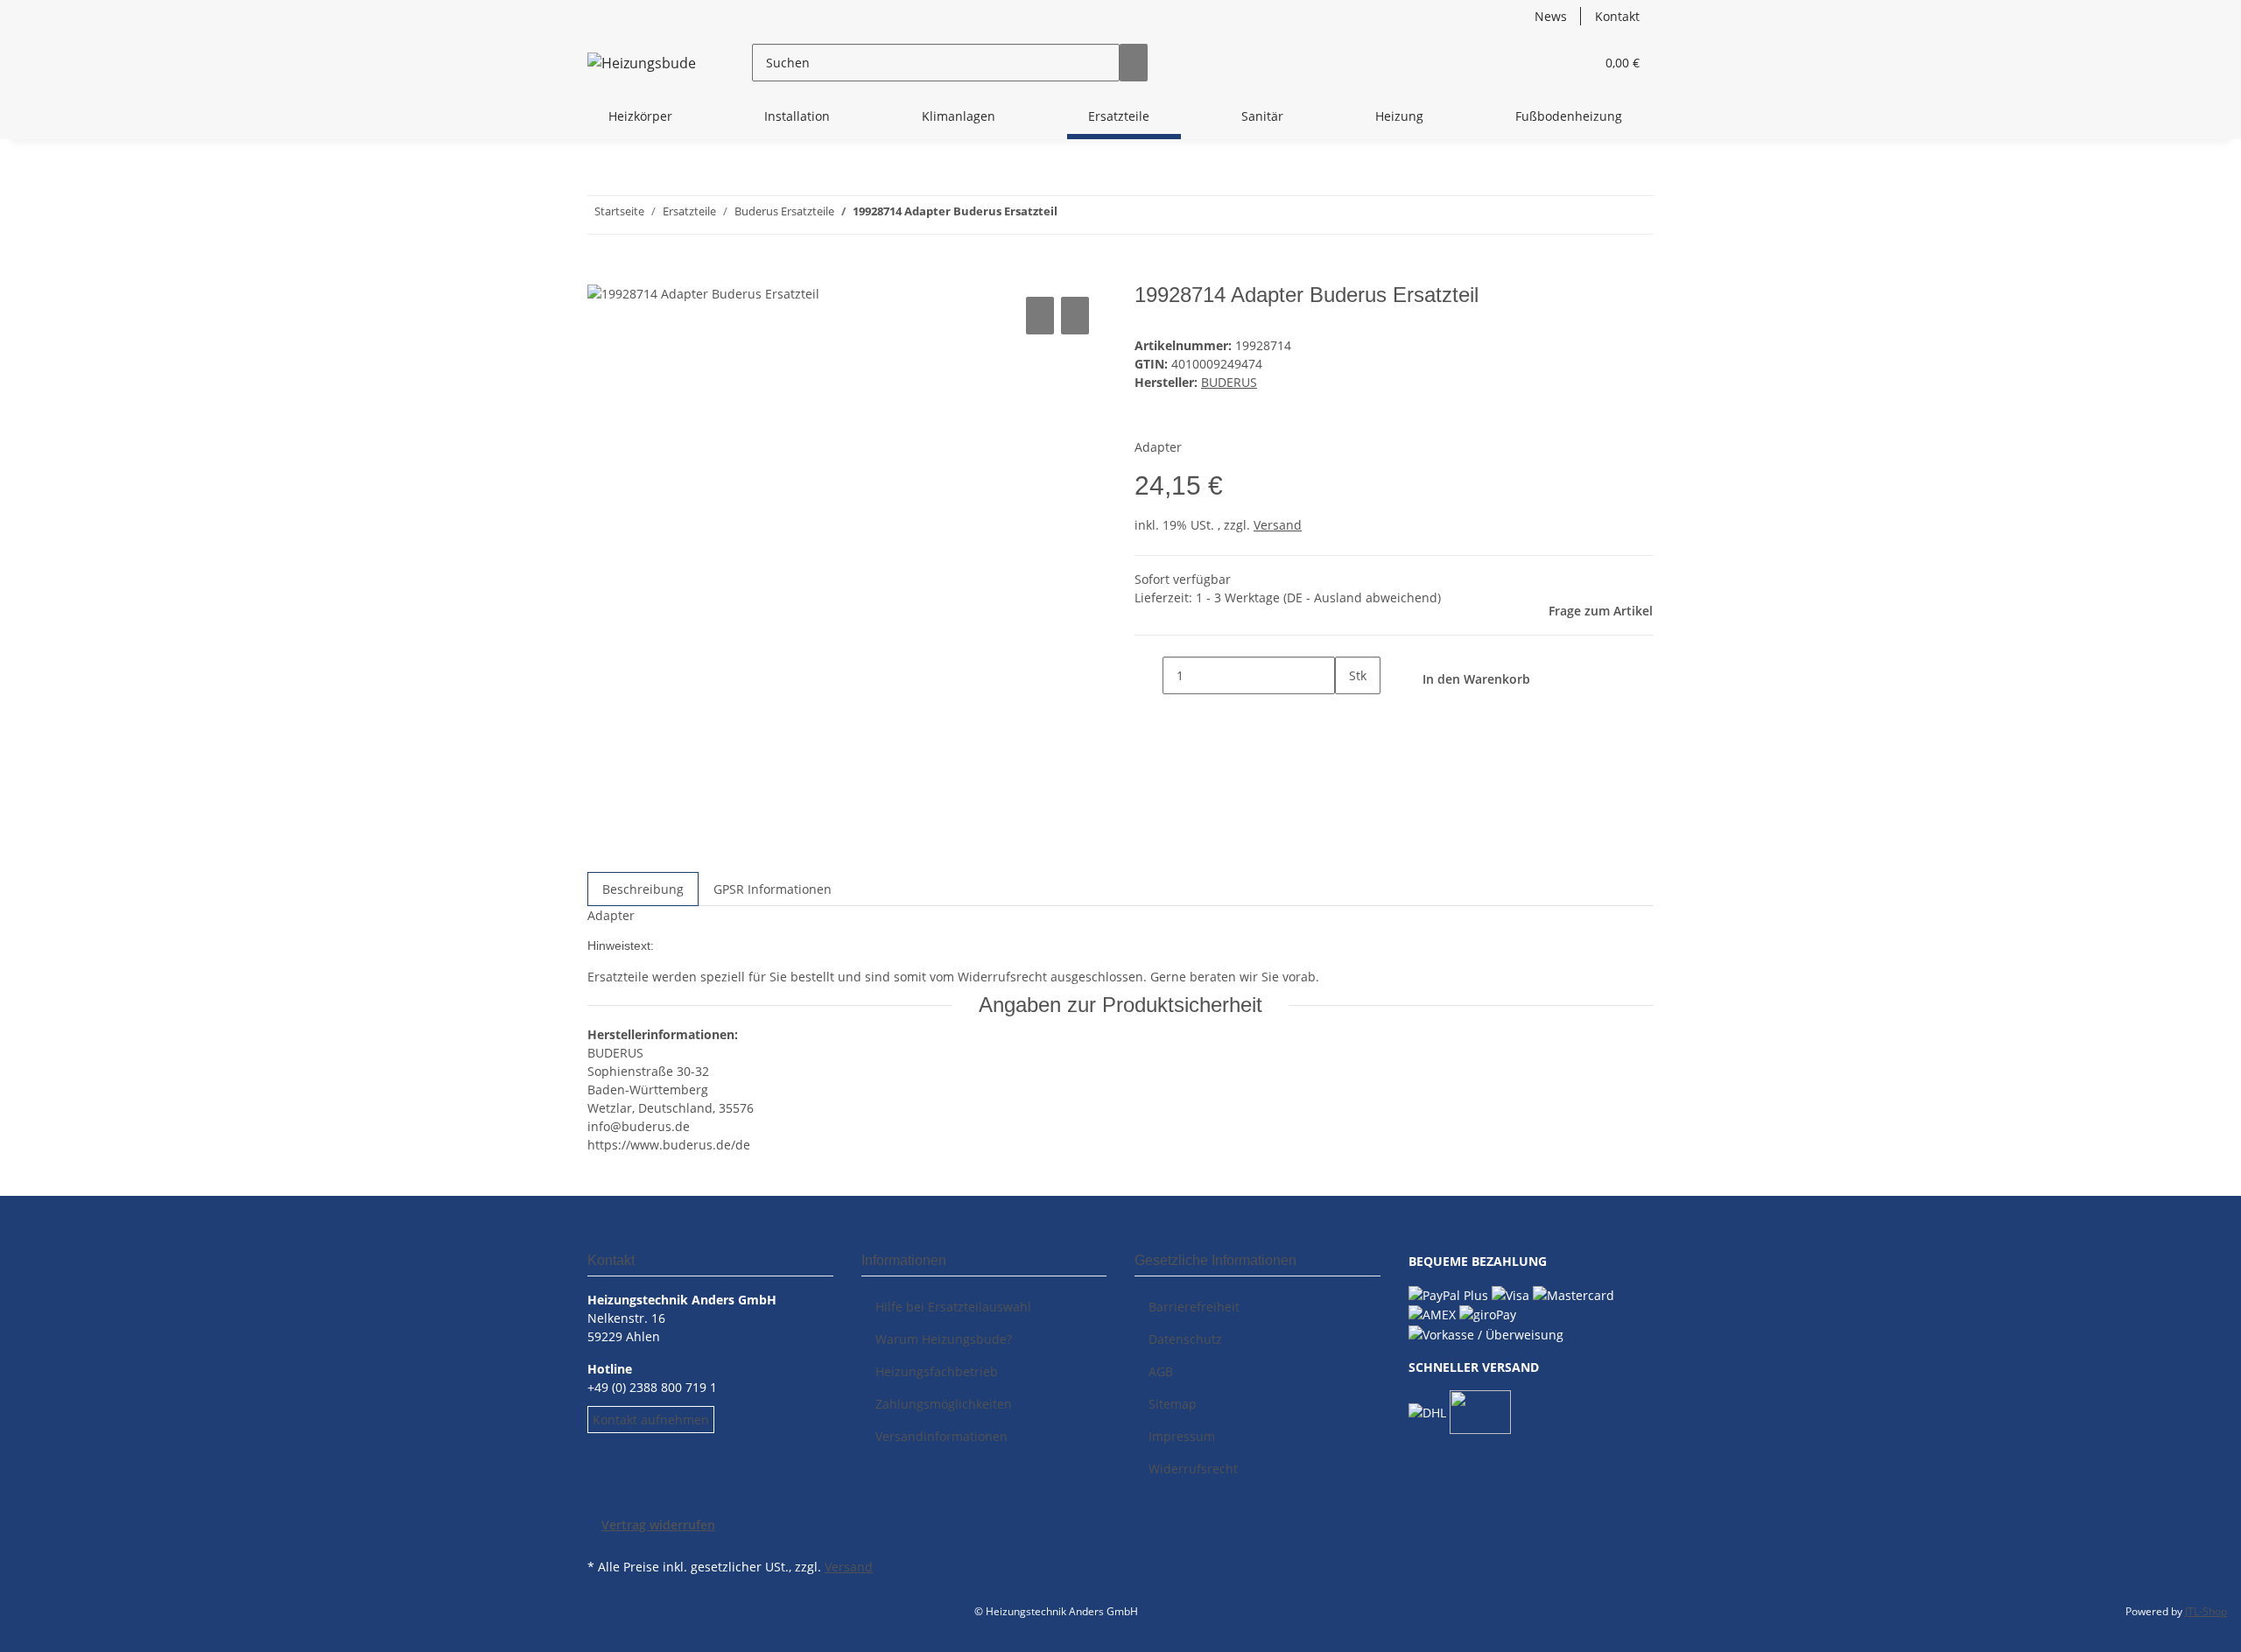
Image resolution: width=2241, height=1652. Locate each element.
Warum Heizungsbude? (944, 1339)
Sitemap (1173, 1404)
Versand (1278, 525)
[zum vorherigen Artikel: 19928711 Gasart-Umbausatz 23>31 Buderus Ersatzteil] (1103, 215)
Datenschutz (1185, 1339)
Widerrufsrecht (1193, 1469)
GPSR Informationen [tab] (773, 889)
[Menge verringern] (1149, 675)
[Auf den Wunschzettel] (1075, 316)
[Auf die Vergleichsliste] (1040, 316)
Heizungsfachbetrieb (937, 1371)
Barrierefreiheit (1194, 1307)
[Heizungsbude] (642, 63)
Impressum (1182, 1436)
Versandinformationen (941, 1436)
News (1551, 16)
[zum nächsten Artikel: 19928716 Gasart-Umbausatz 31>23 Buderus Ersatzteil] (1071, 215)
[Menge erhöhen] (1349, 713)
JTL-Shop (2206, 1611)
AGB (1161, 1371)
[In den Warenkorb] (601, 273)
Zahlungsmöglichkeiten (944, 1404)
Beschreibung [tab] (643, 889)
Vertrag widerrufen (658, 1525)
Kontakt (1617, 16)
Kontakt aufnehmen (651, 1420)
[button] (1546, 63)
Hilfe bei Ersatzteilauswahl (953, 1307)
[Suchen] (1134, 63)
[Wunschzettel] (1574, 63)
